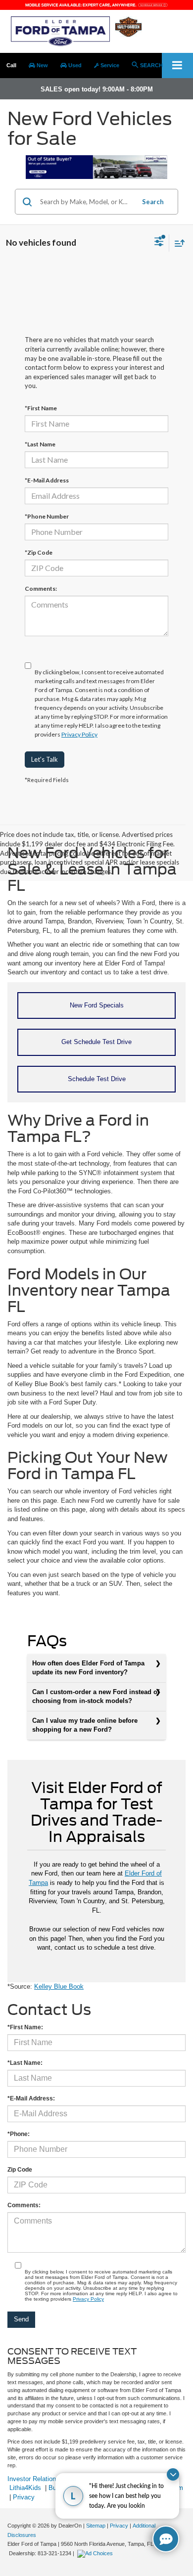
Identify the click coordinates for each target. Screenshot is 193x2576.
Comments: (41, 589)
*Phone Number (47, 516)
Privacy (24, 2497)
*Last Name (40, 444)
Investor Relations (33, 2479)
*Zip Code (39, 552)
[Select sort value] (177, 243)
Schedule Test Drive (97, 1079)
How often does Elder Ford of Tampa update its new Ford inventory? (88, 1668)
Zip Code (20, 2170)
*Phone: (19, 2134)
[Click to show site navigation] (177, 65)
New (42, 65)
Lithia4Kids (25, 2488)
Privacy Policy (79, 734)
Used (74, 65)
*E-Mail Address (47, 480)
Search (153, 202)
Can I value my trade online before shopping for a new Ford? (85, 1725)
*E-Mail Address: (31, 2098)
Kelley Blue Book (59, 1987)
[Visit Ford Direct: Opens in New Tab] (96, 2553)
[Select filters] (159, 243)
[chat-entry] (166, 2539)
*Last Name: (25, 2063)
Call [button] (11, 65)
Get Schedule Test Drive (96, 1042)
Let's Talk (45, 759)
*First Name (41, 408)
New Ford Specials (97, 1005)
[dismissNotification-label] (173, 2474)
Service (109, 65)
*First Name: (25, 2027)
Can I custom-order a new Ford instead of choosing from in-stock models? (96, 1697)
